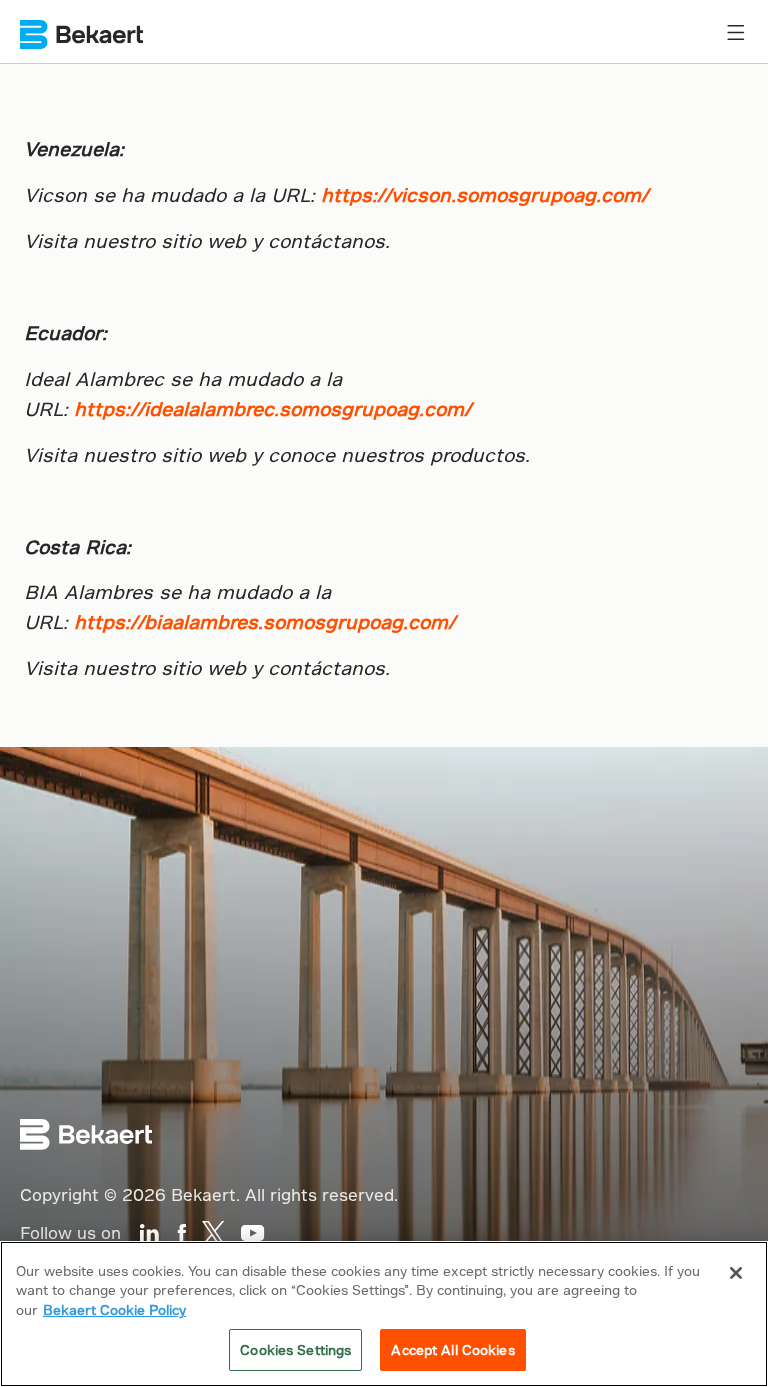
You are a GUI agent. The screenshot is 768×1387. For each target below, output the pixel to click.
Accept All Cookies (452, 1349)
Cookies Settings (295, 1349)
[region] (384, 1314)
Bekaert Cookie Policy (114, 1309)
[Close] (736, 1273)
